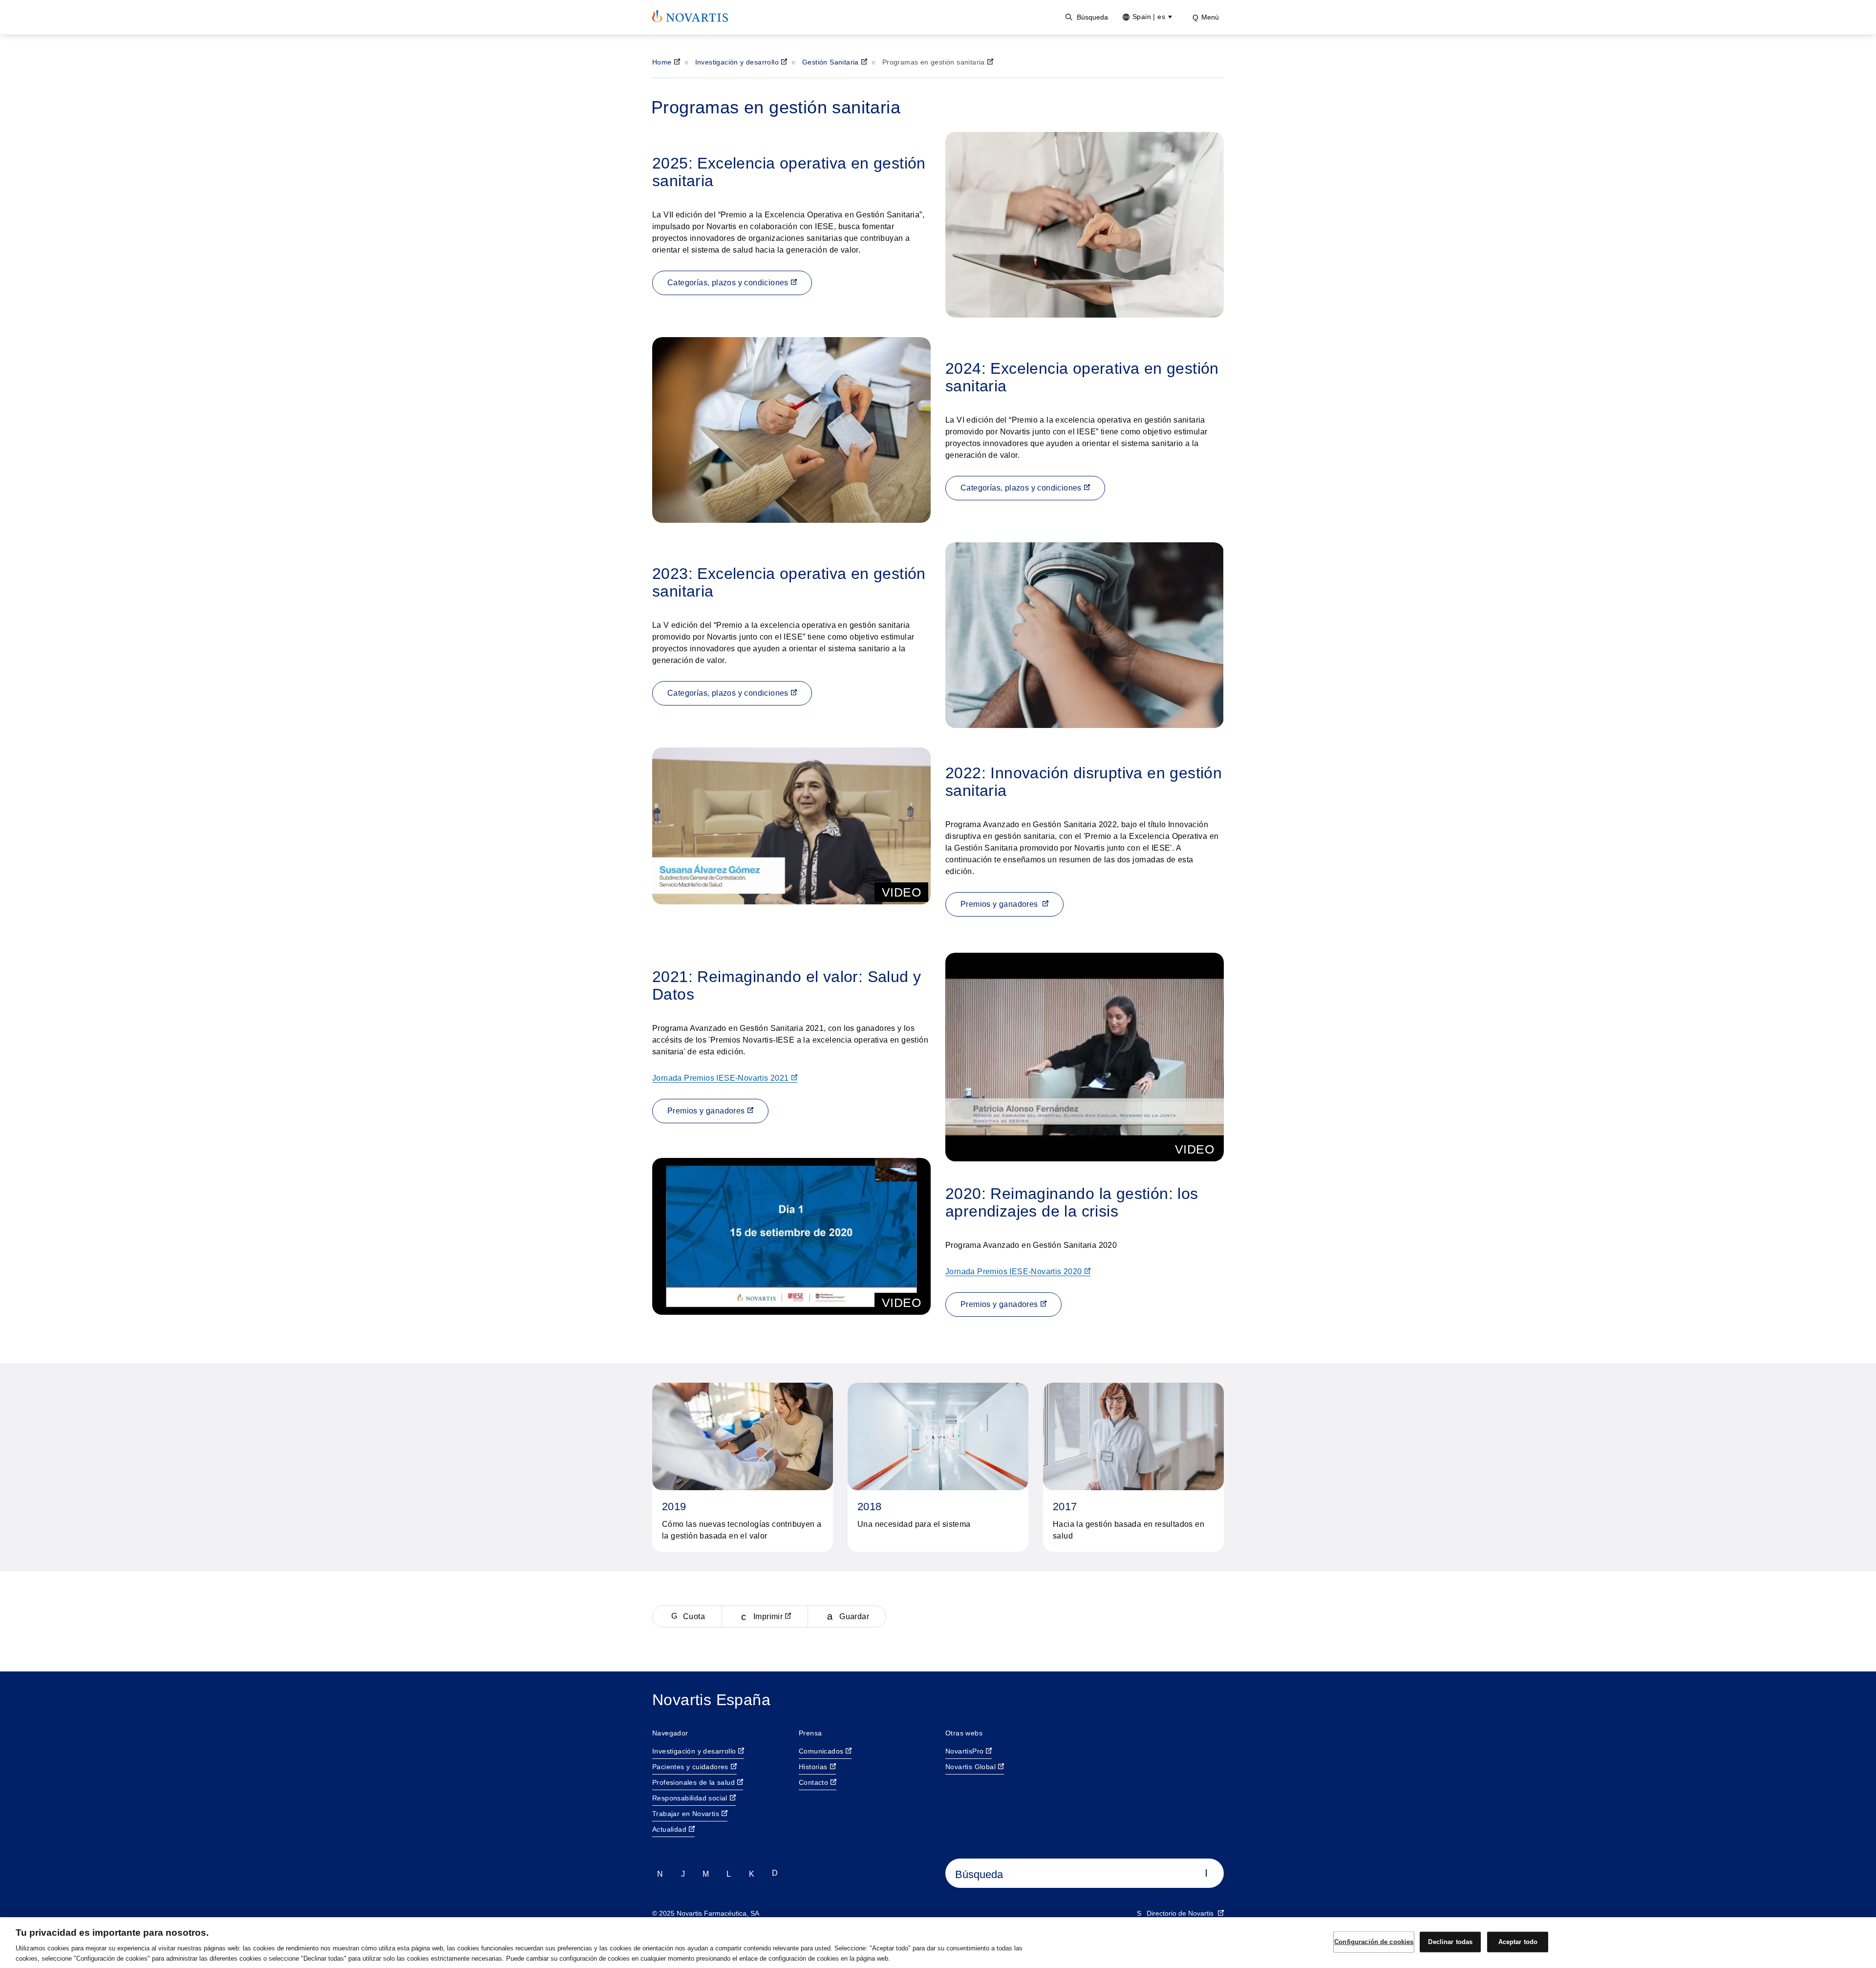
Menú (1210, 17)
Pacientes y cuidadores (690, 1767)
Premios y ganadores (1000, 904)
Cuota (694, 1616)
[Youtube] (729, 1873)
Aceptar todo (1518, 1942)
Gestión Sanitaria (831, 62)
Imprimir (768, 1616)
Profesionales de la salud (693, 1782)
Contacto (813, 1782)
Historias (813, 1767)
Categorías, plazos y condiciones (728, 283)
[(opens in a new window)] (690, 16)
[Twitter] (660, 1873)
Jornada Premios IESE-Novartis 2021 (721, 1078)
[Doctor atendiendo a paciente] (1085, 635)
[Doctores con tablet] (1085, 225)
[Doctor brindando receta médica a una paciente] (791, 430)
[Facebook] (752, 1873)
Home (662, 62)
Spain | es (1149, 17)
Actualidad (669, 1829)
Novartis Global (970, 1767)
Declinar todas (1450, 1942)
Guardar (854, 1616)
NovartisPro (964, 1751)
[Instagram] (683, 1873)
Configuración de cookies (1374, 1942)
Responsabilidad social (690, 1798)
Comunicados (821, 1751)
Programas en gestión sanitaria (934, 62)
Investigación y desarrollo (737, 62)
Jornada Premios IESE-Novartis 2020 (1014, 1272)
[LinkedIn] (706, 1873)
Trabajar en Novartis (686, 1814)
